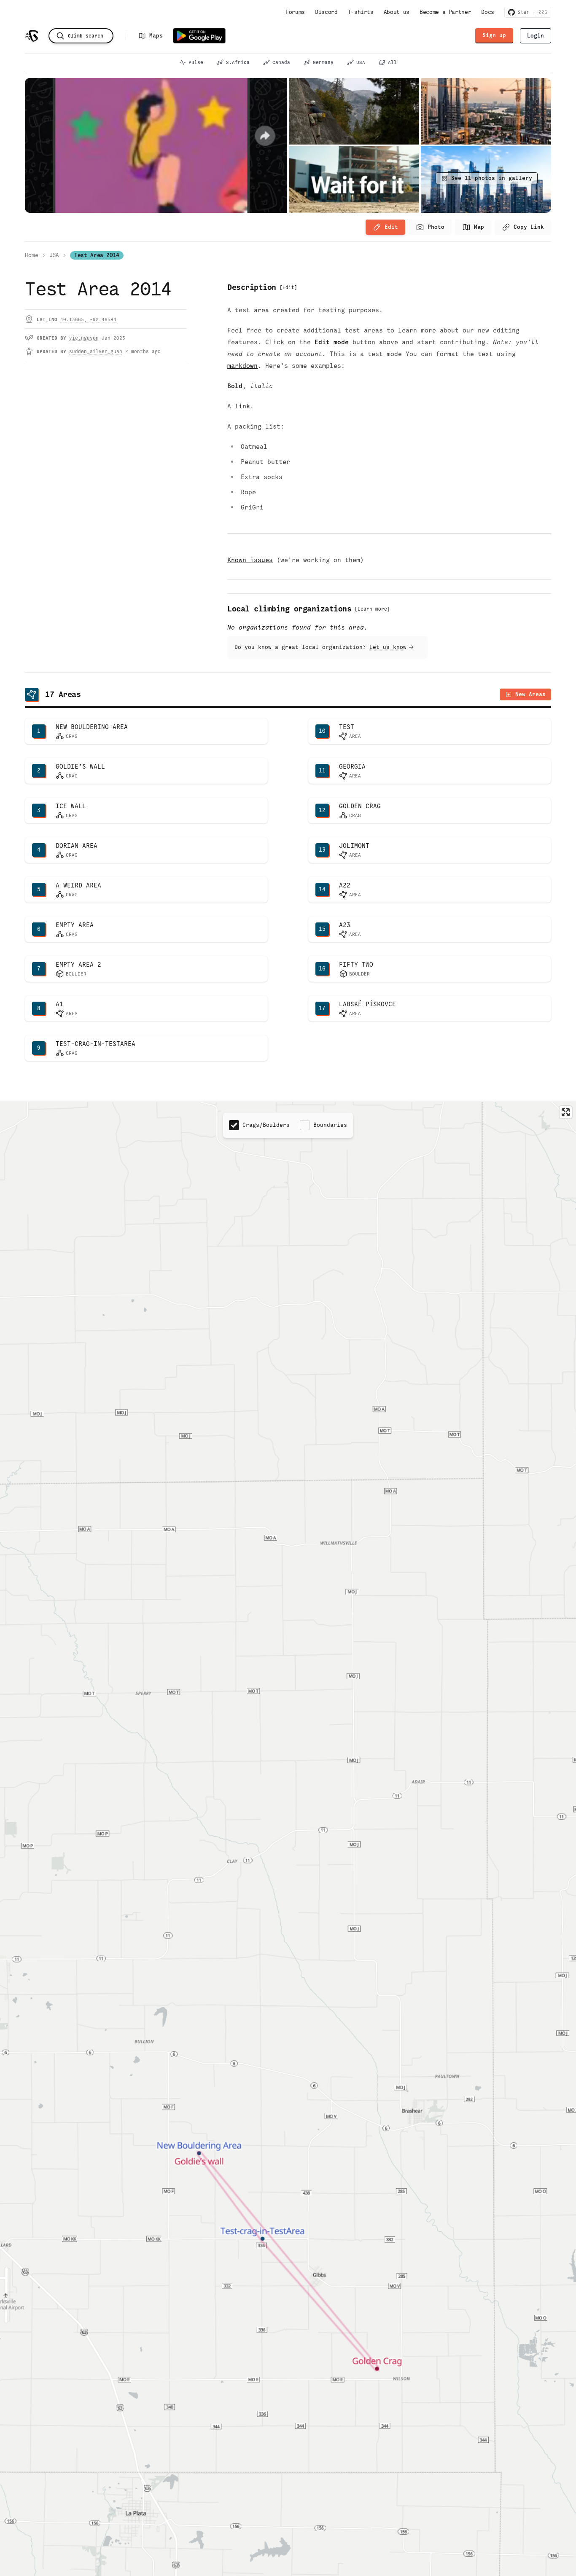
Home (32, 255)
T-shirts (361, 12)
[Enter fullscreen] (566, 1112)
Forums (295, 12)
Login (536, 36)
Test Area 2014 (97, 255)
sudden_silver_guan (96, 351)
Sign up (494, 35)
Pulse (196, 62)
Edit (391, 227)
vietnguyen (84, 338)
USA (361, 62)
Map (479, 227)
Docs (488, 12)
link (242, 406)
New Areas (530, 694)
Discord (326, 12)
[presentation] (430, 227)
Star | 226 (531, 12)
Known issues (250, 560)
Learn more (372, 609)
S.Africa (238, 62)
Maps (156, 36)
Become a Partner (445, 12)
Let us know (388, 647)
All (392, 62)
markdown (242, 366)
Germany (323, 62)
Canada (281, 62)
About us (397, 12)
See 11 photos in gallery (492, 178)
